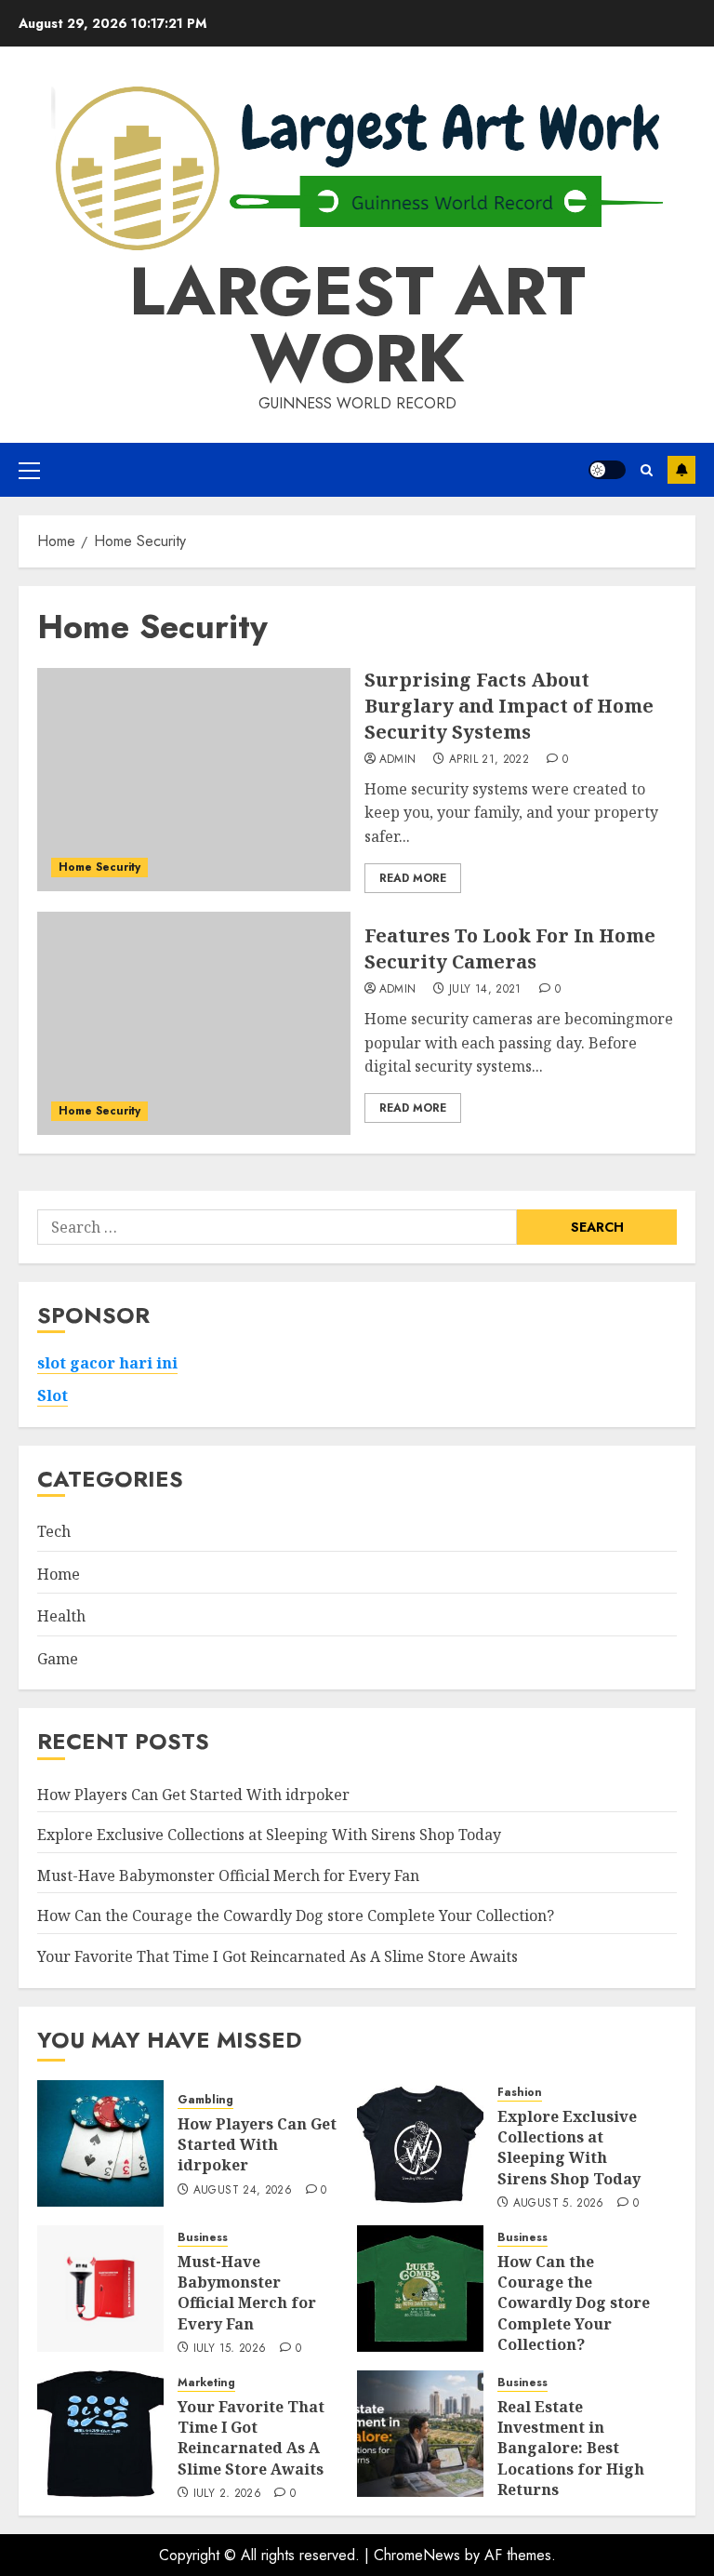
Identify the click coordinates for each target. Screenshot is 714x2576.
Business (203, 2238)
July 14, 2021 (485, 990)
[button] (29, 470)
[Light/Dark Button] (607, 470)
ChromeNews (417, 2555)
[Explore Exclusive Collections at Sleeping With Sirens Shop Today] (420, 2143)
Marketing (206, 2383)
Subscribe (681, 470)
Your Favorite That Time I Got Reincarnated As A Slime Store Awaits (278, 1956)
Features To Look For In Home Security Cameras (510, 948)
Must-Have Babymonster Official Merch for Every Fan (228, 1875)
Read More (413, 878)
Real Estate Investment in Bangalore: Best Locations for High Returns (571, 2449)
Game (58, 1659)
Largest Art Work (357, 325)
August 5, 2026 (559, 2204)
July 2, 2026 (227, 2494)
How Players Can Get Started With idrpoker (193, 1795)
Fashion (520, 2093)
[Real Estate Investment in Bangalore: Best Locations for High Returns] (420, 2434)
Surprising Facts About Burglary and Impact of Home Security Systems (509, 706)
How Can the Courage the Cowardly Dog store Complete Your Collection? (296, 1915)
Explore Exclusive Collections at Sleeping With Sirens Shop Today (269, 1835)
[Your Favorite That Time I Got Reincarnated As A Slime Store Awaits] (100, 2434)
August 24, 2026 (243, 2191)
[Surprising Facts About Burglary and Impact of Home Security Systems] (194, 780)
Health (61, 1616)
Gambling (205, 2100)
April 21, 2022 (489, 760)
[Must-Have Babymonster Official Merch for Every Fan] (100, 2289)
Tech (54, 1531)
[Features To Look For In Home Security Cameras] (194, 1023)
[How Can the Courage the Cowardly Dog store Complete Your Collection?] (420, 2289)
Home (59, 1574)
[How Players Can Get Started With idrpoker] (100, 2143)
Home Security (99, 867)
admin (398, 760)
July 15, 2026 (230, 2349)
